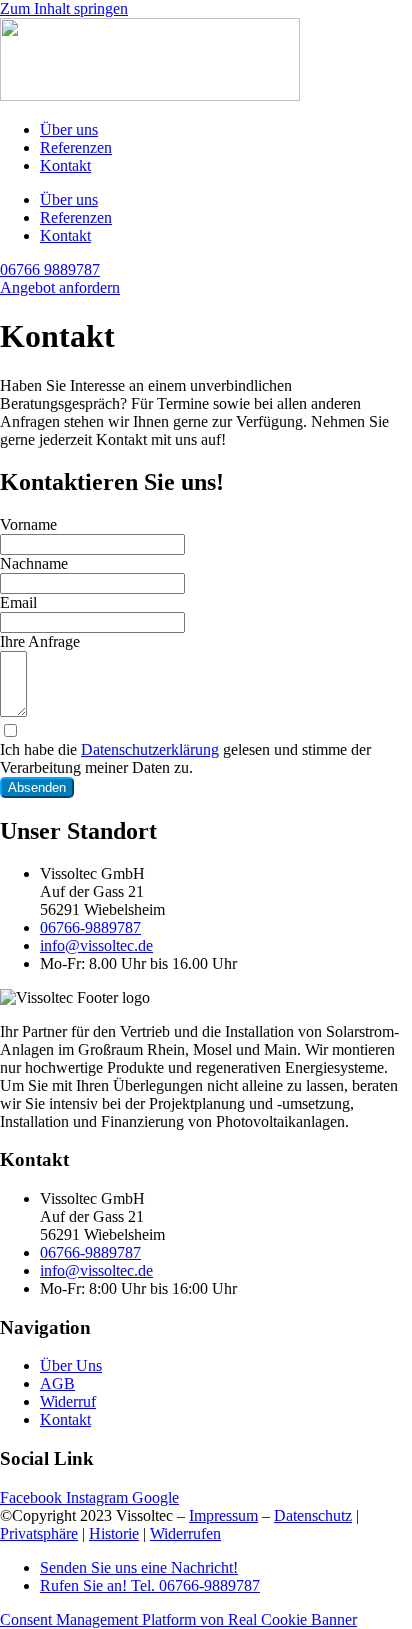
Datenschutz (313, 1515)
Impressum (223, 1515)
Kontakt (65, 165)
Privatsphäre (39, 1533)
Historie (114, 1533)
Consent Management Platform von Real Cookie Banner (178, 1619)
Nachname (34, 563)
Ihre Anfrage (40, 641)
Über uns (69, 129)
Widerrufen (185, 1533)
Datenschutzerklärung (150, 749)
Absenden (37, 787)
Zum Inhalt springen (64, 8)
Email (18, 602)
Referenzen (76, 147)
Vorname (28, 524)
